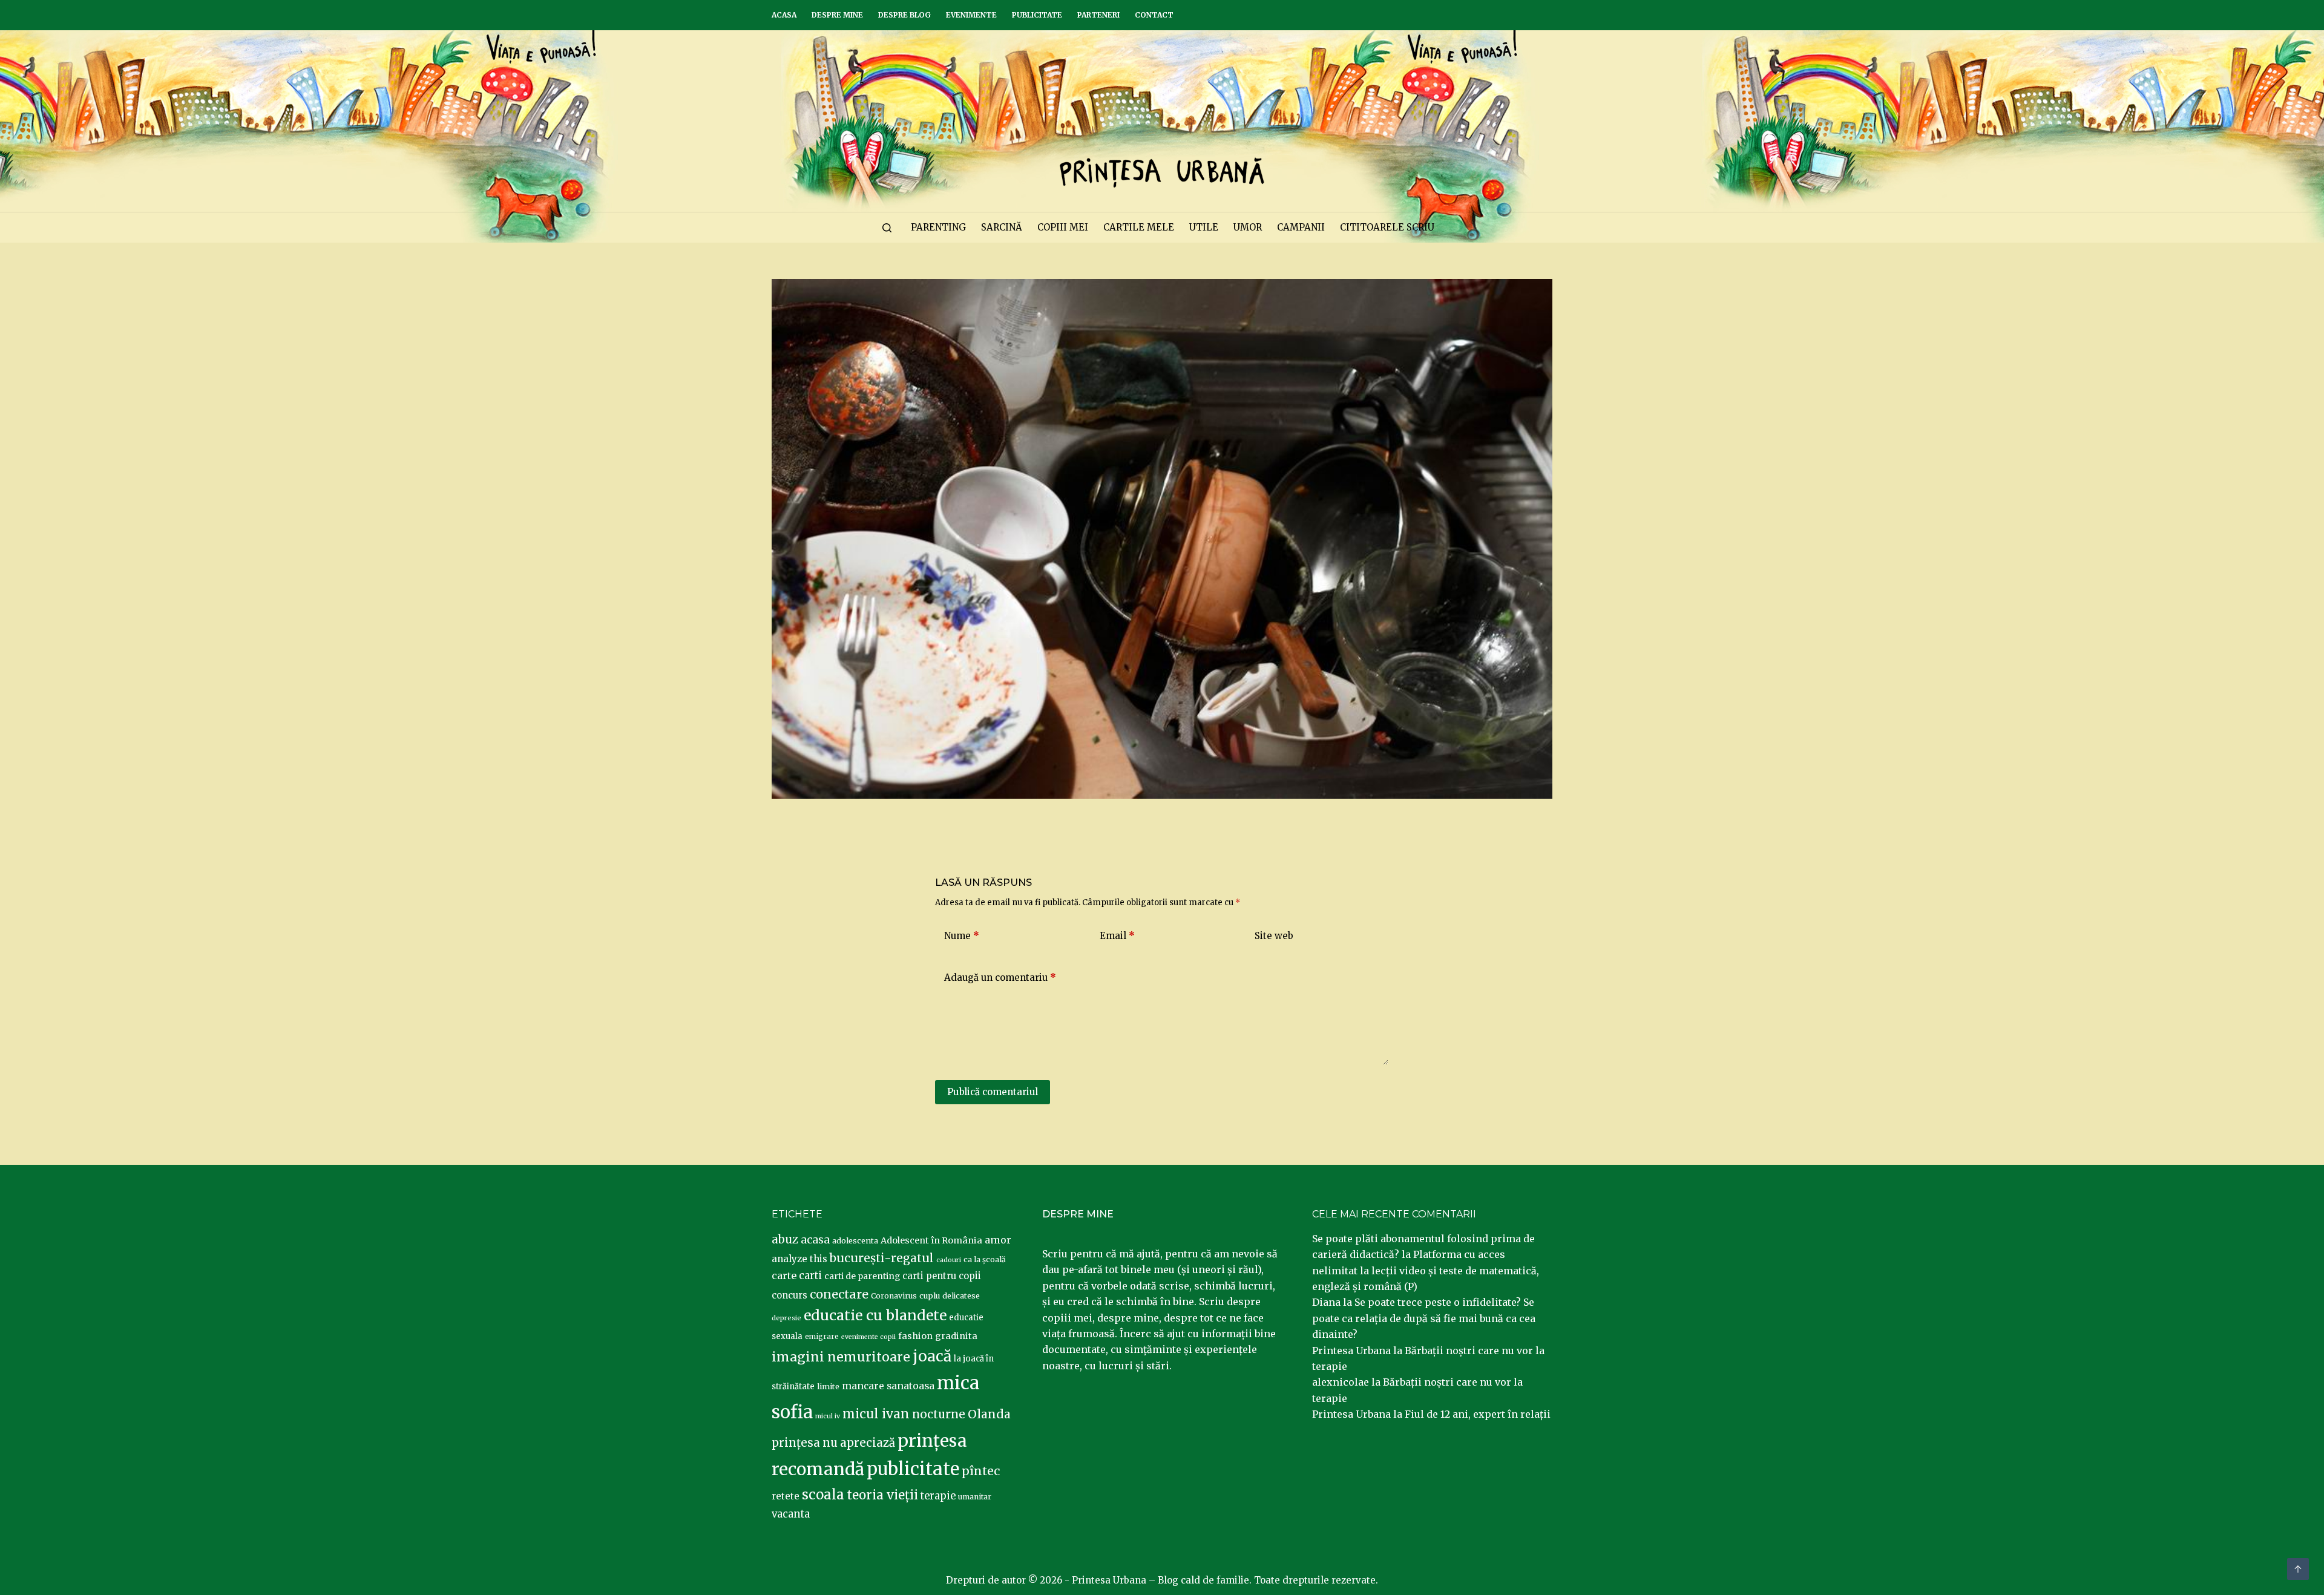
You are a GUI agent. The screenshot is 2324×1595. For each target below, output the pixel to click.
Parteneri (1098, 15)
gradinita (956, 1336)
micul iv (828, 1416)
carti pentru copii (942, 1276)
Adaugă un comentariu (1000, 978)
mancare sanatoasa (888, 1386)
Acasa (784, 15)
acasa (815, 1240)
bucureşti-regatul (882, 1258)
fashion (915, 1336)
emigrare (822, 1337)
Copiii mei (1063, 227)
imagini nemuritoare (841, 1357)
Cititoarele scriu (1387, 227)
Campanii (1301, 227)
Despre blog (904, 15)
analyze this (799, 1259)
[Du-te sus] (2298, 1569)
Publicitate (1037, 15)
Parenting (938, 227)
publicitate (913, 1469)
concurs (789, 1295)
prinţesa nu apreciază (833, 1443)
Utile (1204, 227)
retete (786, 1496)
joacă (932, 1356)
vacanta (791, 1514)
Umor (1248, 227)
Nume (962, 936)
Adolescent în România (931, 1240)
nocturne (939, 1414)
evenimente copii (868, 1337)
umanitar (975, 1497)
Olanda (989, 1414)
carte (784, 1276)
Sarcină (1002, 227)
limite (828, 1387)
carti (810, 1276)
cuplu (930, 1295)
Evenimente (971, 15)
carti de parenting (862, 1276)
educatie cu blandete (875, 1315)
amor (998, 1240)
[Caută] (887, 228)
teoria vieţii (882, 1495)
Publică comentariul (993, 1092)
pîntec (981, 1471)
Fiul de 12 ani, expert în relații (1478, 1414)
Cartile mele (1139, 227)
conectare (839, 1294)
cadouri (949, 1260)
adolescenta (855, 1240)
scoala (823, 1495)
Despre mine (837, 15)
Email (1117, 936)
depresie (786, 1318)
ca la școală (985, 1259)
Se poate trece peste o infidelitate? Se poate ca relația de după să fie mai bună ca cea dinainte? (1424, 1318)
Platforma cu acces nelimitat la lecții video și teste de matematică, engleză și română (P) (1426, 1270)
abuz (785, 1240)
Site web (1274, 936)
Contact (1154, 15)
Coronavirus (894, 1296)
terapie (938, 1496)
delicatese (961, 1296)
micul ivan (876, 1414)
